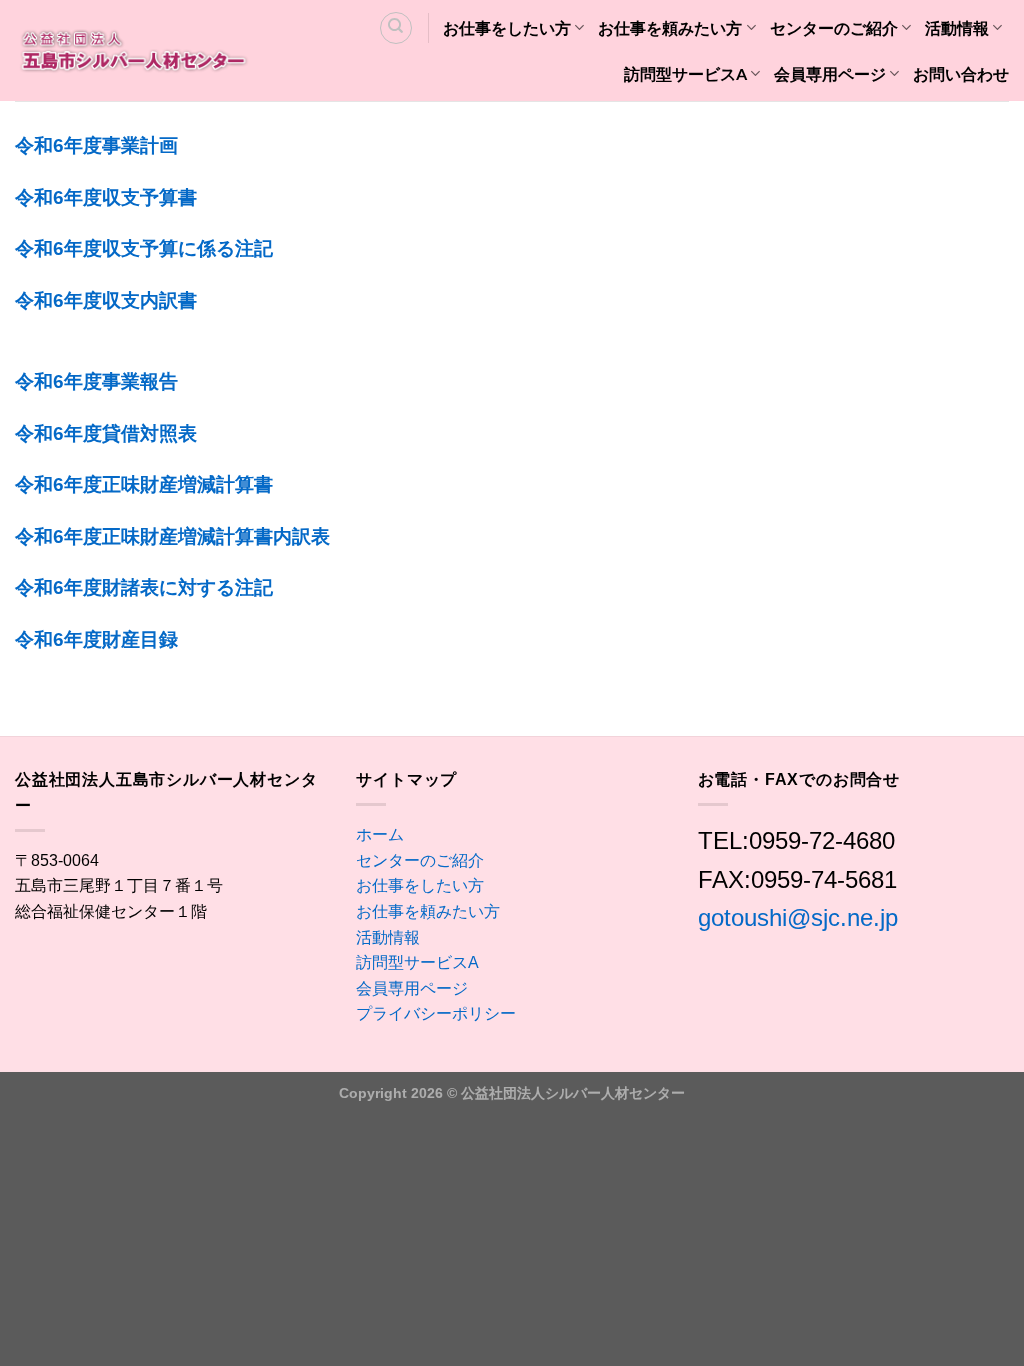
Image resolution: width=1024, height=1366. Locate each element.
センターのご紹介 (834, 27)
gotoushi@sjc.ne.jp (798, 917)
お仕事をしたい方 (507, 27)
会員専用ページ (830, 73)
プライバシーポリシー (436, 1013)
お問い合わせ (961, 73)
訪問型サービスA (685, 73)
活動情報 (957, 27)
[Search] (396, 28)
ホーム (380, 834)
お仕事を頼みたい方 (670, 27)
